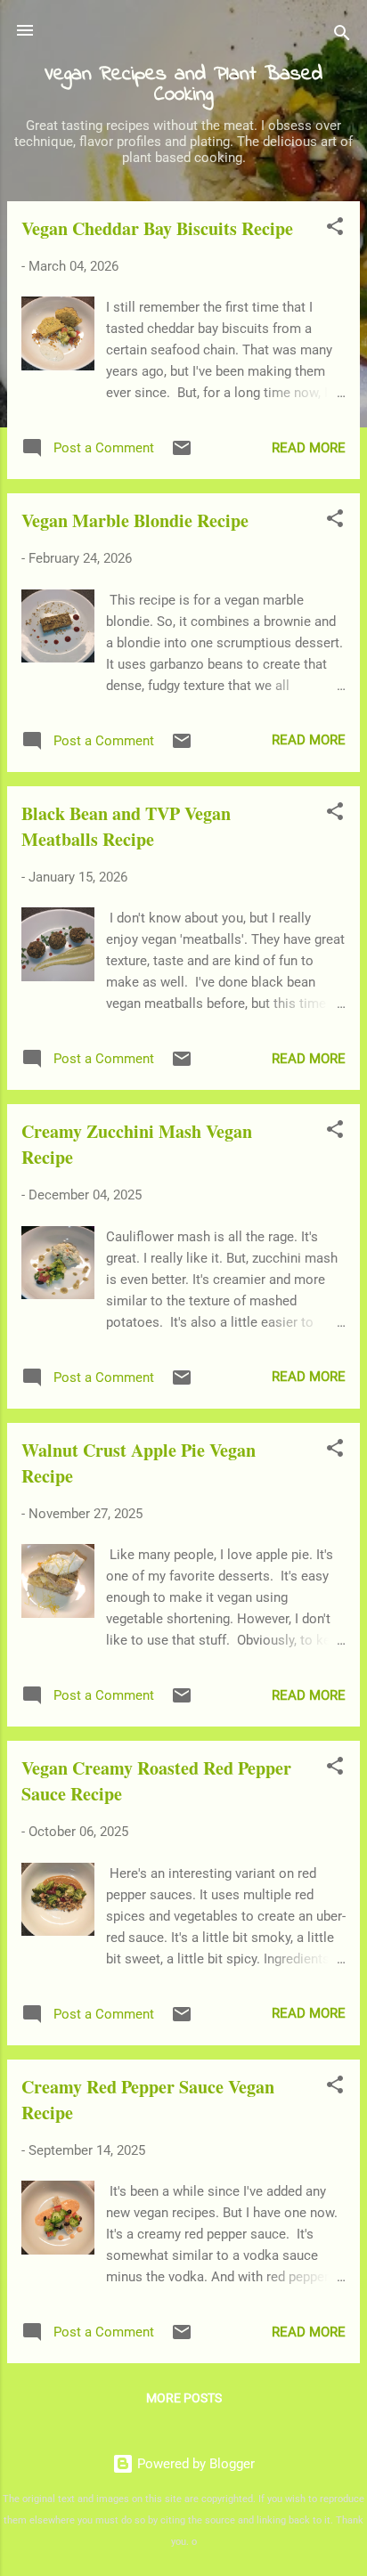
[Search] (342, 36)
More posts (184, 2398)
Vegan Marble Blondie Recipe (135, 520)
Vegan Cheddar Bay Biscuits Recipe (157, 228)
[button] (335, 229)
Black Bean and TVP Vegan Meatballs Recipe (126, 826)
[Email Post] (182, 454)
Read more (309, 448)
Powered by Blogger (194, 2464)
